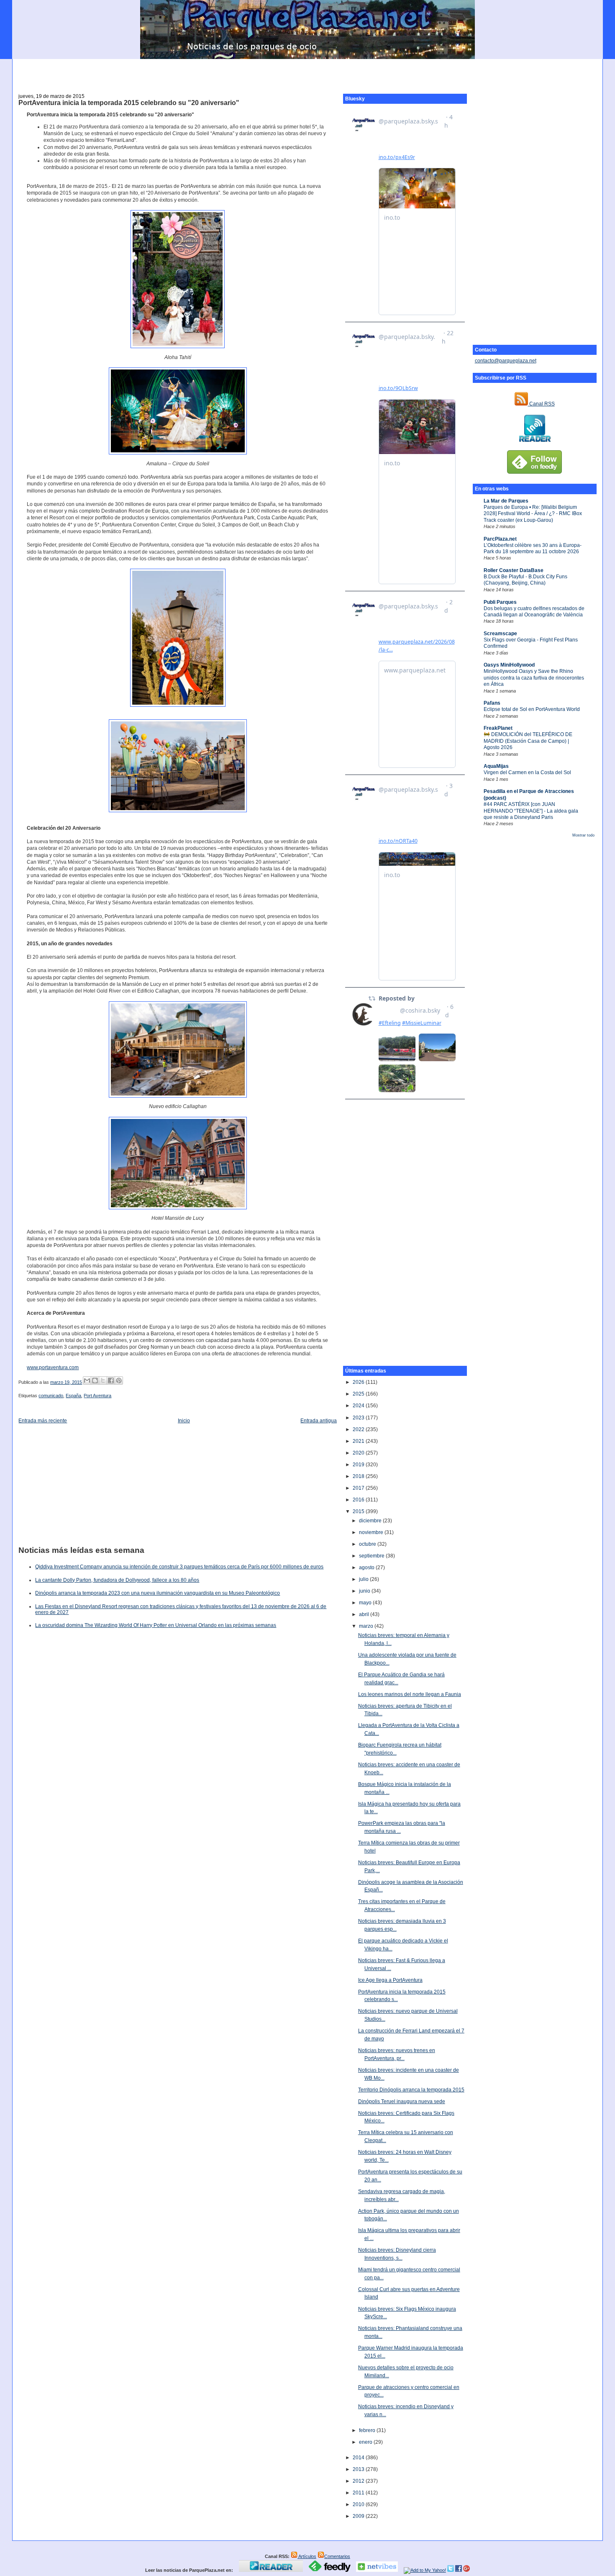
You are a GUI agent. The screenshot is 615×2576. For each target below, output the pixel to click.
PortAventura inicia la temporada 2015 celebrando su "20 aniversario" (129, 103)
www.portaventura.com (53, 1368)
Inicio (184, 1421)
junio (365, 1591)
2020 (359, 1453)
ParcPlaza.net (500, 539)
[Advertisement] (307, 72)
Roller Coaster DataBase (514, 570)
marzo (367, 1626)
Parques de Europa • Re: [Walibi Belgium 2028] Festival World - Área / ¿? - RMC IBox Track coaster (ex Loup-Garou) (533, 514)
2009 (359, 2516)
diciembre (371, 1521)
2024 (359, 1406)
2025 (359, 1394)
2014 (359, 2458)
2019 (359, 1465)
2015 (359, 1511)
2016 (359, 1500)
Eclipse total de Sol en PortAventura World (532, 709)
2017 (359, 1488)
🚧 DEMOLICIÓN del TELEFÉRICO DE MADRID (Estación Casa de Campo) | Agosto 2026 (528, 741)
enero (366, 2442)
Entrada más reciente (43, 1421)
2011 (359, 2493)
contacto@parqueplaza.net (506, 361)
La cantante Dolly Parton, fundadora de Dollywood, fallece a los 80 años (117, 1580)
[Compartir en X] (103, 1380)
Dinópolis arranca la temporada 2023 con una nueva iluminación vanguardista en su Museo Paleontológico (158, 1593)
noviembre (372, 1532)
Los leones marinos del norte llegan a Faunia (410, 1694)
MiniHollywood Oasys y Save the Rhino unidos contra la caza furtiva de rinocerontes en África (534, 678)
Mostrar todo (583, 835)
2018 (359, 1476)
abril (365, 1614)
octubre (368, 1544)
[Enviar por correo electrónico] (87, 1380)
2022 (359, 1429)
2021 (359, 1441)
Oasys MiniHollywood (509, 665)
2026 (359, 1382)
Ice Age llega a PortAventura (390, 1980)
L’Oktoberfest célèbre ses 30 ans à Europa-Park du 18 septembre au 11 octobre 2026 (533, 548)
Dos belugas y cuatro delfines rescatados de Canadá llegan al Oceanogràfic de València (534, 612)
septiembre (372, 1556)
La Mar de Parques (506, 501)
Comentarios (337, 2556)
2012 (359, 2481)
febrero (368, 2430)
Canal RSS (541, 404)
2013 (359, 2469)
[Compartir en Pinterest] (119, 1380)
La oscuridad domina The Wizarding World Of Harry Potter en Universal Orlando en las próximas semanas (156, 1625)
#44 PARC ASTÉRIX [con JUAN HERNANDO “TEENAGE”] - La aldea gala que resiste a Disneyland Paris (531, 811)
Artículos (307, 2556)
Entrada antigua (319, 1421)
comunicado (51, 1396)
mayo (366, 1603)
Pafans (492, 703)
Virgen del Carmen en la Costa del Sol (527, 772)
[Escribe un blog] (95, 1380)
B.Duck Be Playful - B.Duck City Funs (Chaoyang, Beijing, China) (525, 580)
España (73, 1396)
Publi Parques (500, 602)
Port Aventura (97, 1396)
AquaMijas (496, 766)
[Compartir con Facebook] (111, 1380)
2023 (359, 1418)
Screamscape (500, 634)
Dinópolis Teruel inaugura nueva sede (402, 2101)
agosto (367, 1568)
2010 (359, 2504)
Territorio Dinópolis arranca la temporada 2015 (411, 2090)
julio (364, 1579)
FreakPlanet (498, 728)
